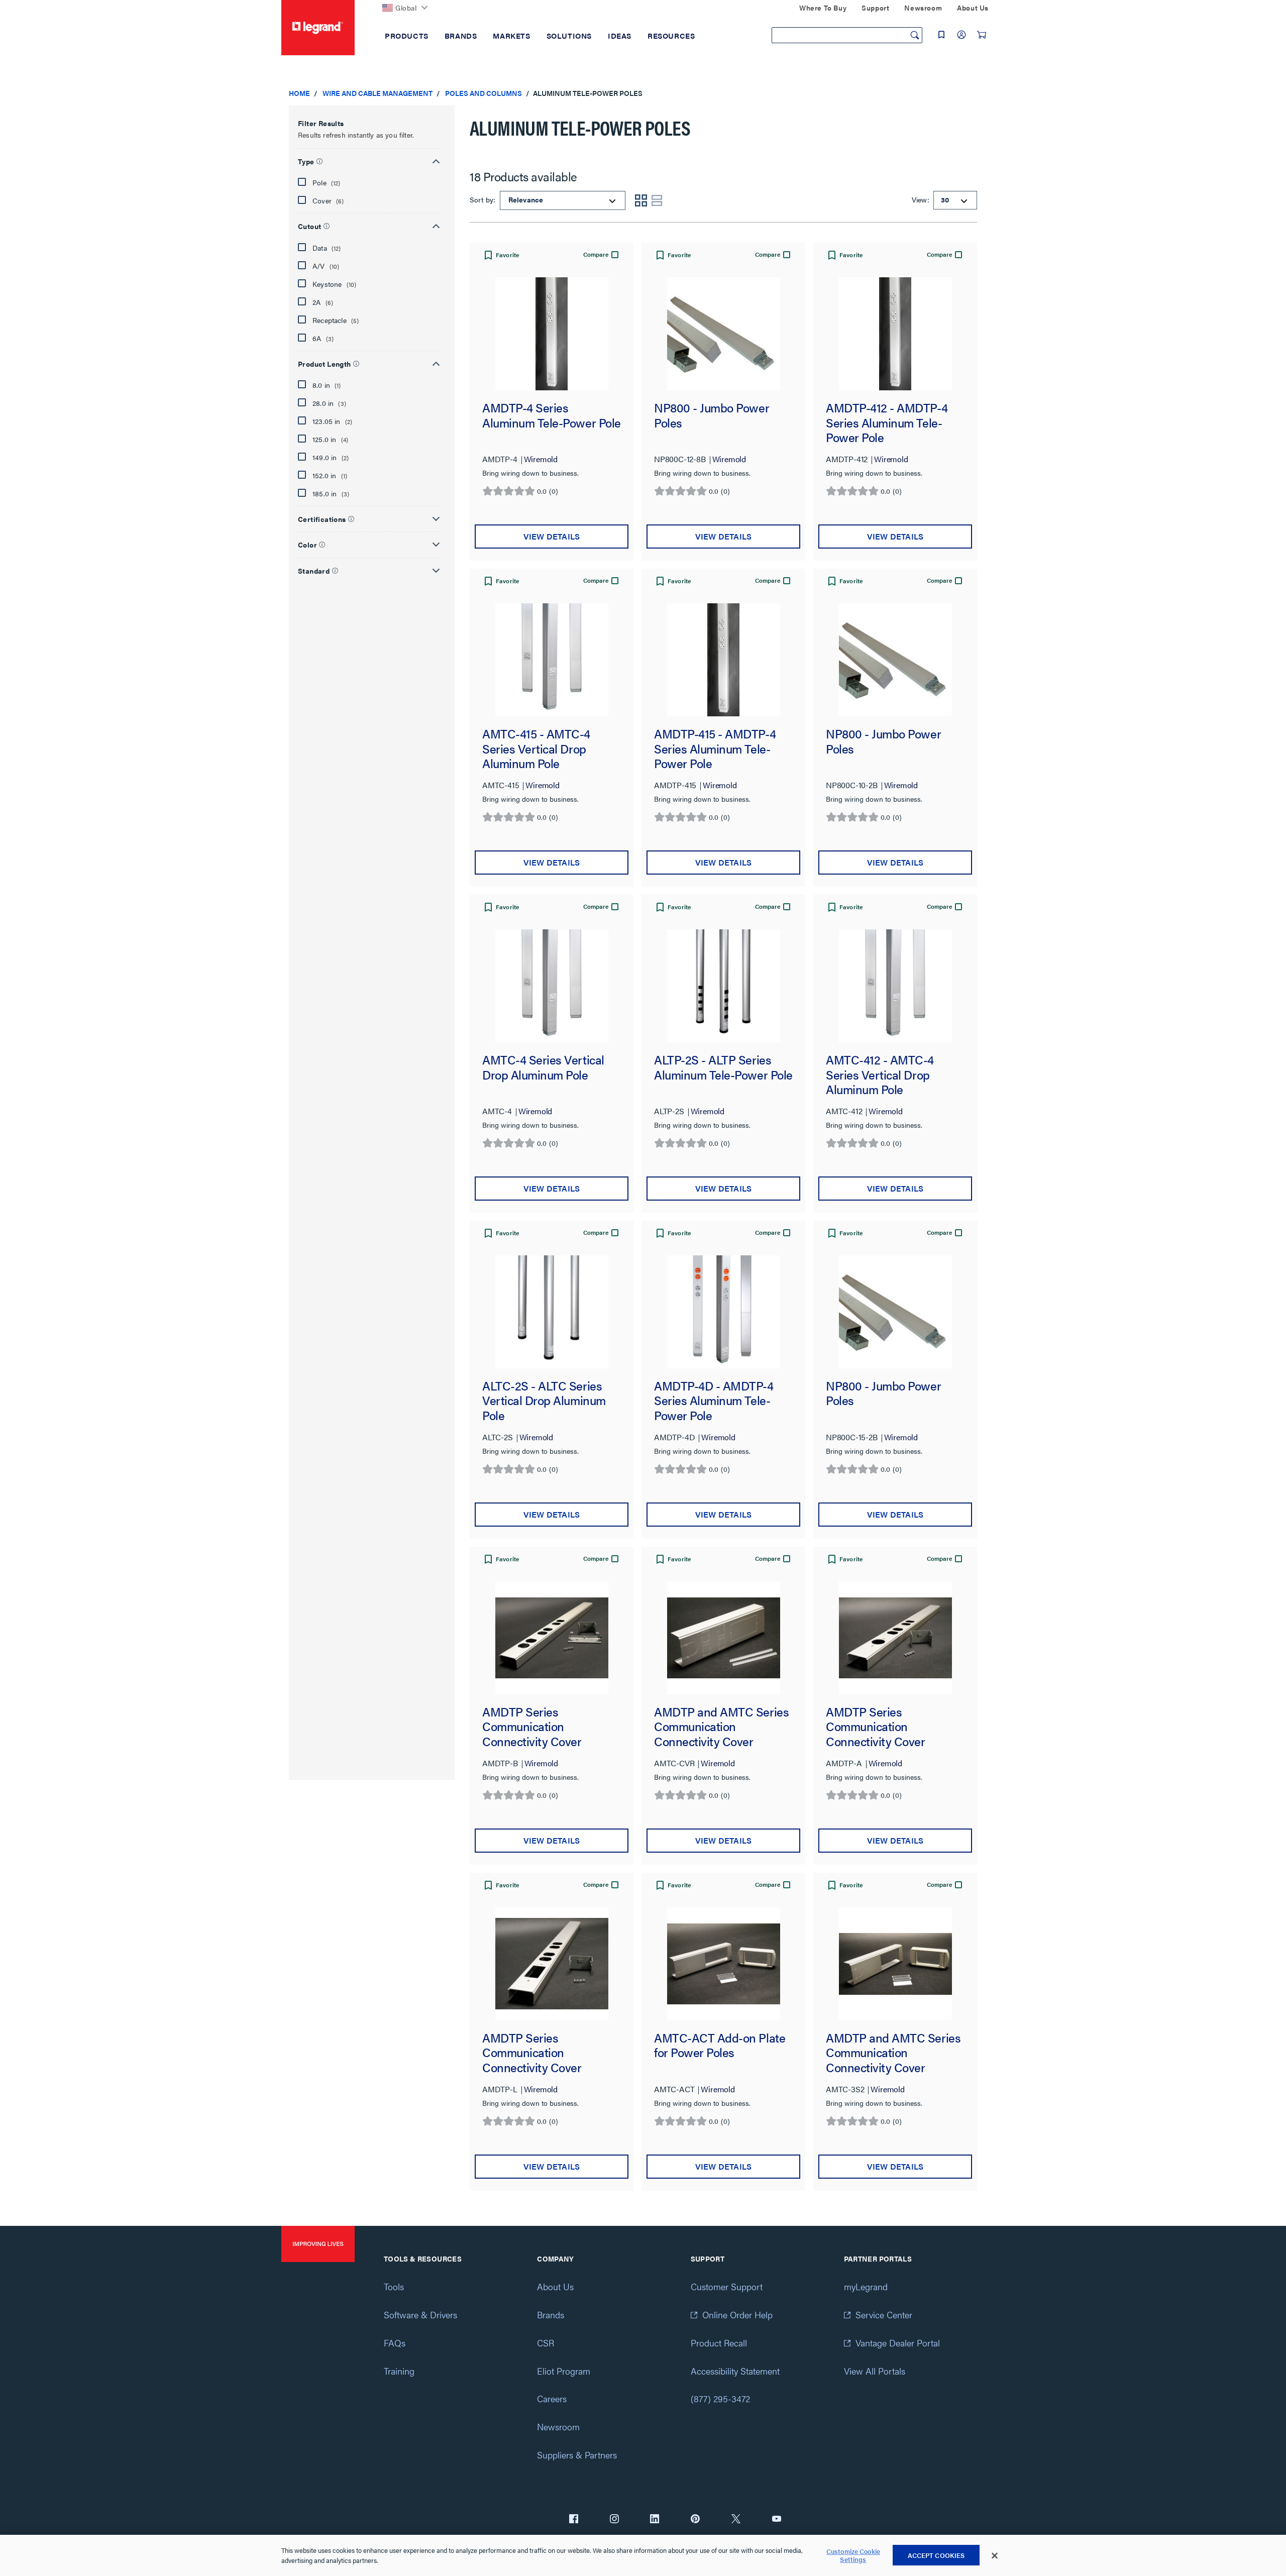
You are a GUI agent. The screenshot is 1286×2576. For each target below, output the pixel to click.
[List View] (657, 200)
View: (920, 199)
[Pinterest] (695, 2520)
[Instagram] (614, 2520)
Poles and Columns (484, 93)
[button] (369, 160)
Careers (552, 2398)
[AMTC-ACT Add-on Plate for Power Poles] (723, 1964)
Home (299, 93)
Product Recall (719, 2343)
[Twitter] (736, 2520)
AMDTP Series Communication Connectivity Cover (532, 1727)
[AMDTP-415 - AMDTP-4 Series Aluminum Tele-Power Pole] (723, 660)
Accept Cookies (936, 2555)
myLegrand (866, 2286)
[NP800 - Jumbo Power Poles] (723, 334)
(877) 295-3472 (720, 2398)
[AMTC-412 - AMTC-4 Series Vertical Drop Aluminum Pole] (895, 986)
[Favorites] (941, 35)
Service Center (884, 2315)
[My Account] (961, 35)
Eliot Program (564, 2371)
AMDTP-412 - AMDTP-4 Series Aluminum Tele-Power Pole (887, 423)
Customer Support (727, 2286)
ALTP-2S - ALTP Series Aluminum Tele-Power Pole (723, 1068)
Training (399, 2371)
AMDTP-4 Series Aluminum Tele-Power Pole (552, 416)
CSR (546, 2343)
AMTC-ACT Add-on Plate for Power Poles (720, 2046)
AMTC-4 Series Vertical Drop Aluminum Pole (543, 1068)
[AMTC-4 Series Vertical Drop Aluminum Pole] (552, 986)
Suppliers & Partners (577, 2455)
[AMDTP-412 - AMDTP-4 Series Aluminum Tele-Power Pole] (895, 334)
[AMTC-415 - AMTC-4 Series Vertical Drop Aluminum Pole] (552, 660)
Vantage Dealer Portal (898, 2343)
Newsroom (558, 2427)
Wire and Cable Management (378, 93)
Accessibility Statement (735, 2371)
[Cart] (982, 35)
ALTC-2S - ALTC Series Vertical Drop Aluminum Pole (544, 1401)
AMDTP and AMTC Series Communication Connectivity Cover (721, 1727)
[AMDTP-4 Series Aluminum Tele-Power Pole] (552, 334)
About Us (555, 2286)
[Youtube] (777, 2520)
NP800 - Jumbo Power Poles (712, 416)
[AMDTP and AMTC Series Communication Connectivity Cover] (723, 1638)
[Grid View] (641, 200)
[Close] (995, 2556)
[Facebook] (574, 2520)
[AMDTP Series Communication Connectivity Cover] (552, 1638)
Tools (394, 2286)
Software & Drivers (420, 2315)
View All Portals (875, 2371)
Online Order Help (737, 2315)
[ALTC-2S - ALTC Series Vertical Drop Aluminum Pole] (552, 1312)
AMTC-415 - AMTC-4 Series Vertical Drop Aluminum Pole (536, 749)
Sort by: (484, 199)
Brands (551, 2315)
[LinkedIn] (655, 2520)
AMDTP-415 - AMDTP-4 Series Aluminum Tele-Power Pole (715, 749)
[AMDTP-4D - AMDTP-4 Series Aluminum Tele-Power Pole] (723, 1312)
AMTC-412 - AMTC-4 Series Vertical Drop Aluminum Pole (880, 1075)
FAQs (395, 2343)
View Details (552, 536)
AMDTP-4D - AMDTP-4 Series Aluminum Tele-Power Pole (714, 1401)
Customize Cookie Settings (853, 2556)
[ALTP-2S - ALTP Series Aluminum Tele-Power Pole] (723, 986)
